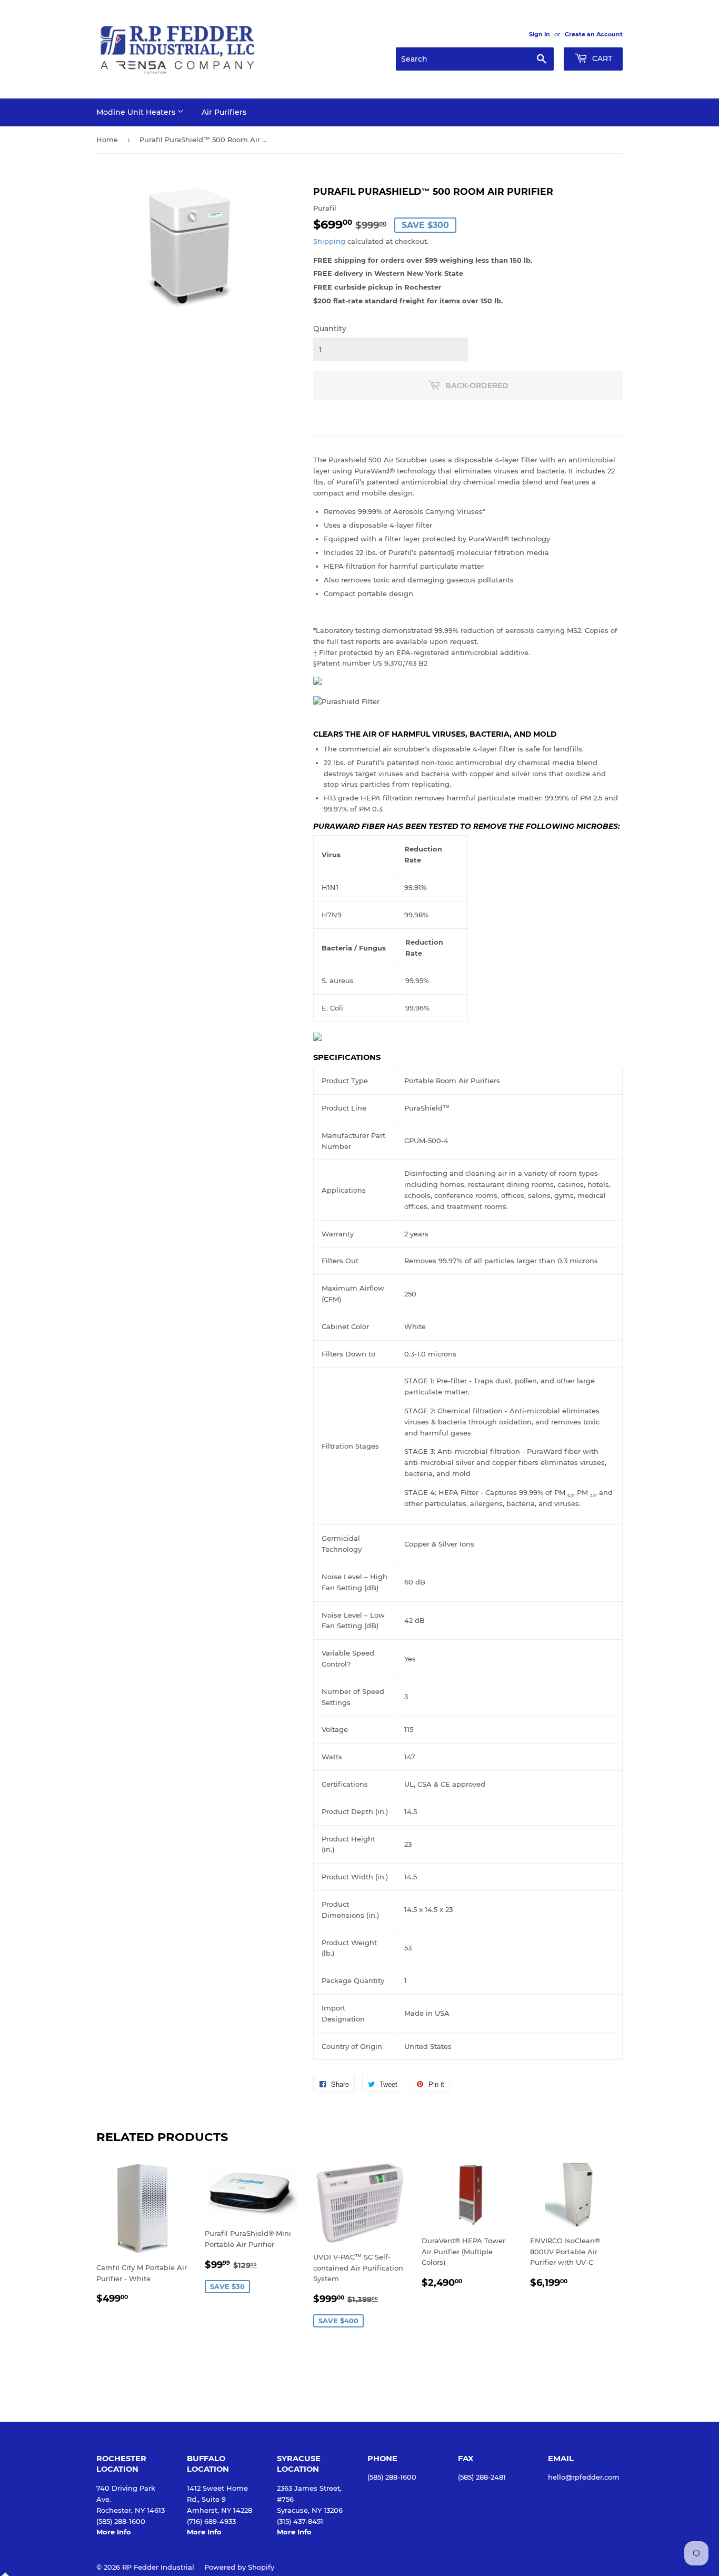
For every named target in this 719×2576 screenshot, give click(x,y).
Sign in (540, 34)
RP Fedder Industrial (158, 2567)
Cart (601, 58)
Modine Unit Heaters (137, 112)
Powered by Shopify (239, 2567)
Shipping (329, 241)
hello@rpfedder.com (584, 2477)
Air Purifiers (224, 112)
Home (107, 140)
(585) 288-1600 (392, 2477)
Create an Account (594, 34)
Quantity (330, 329)
